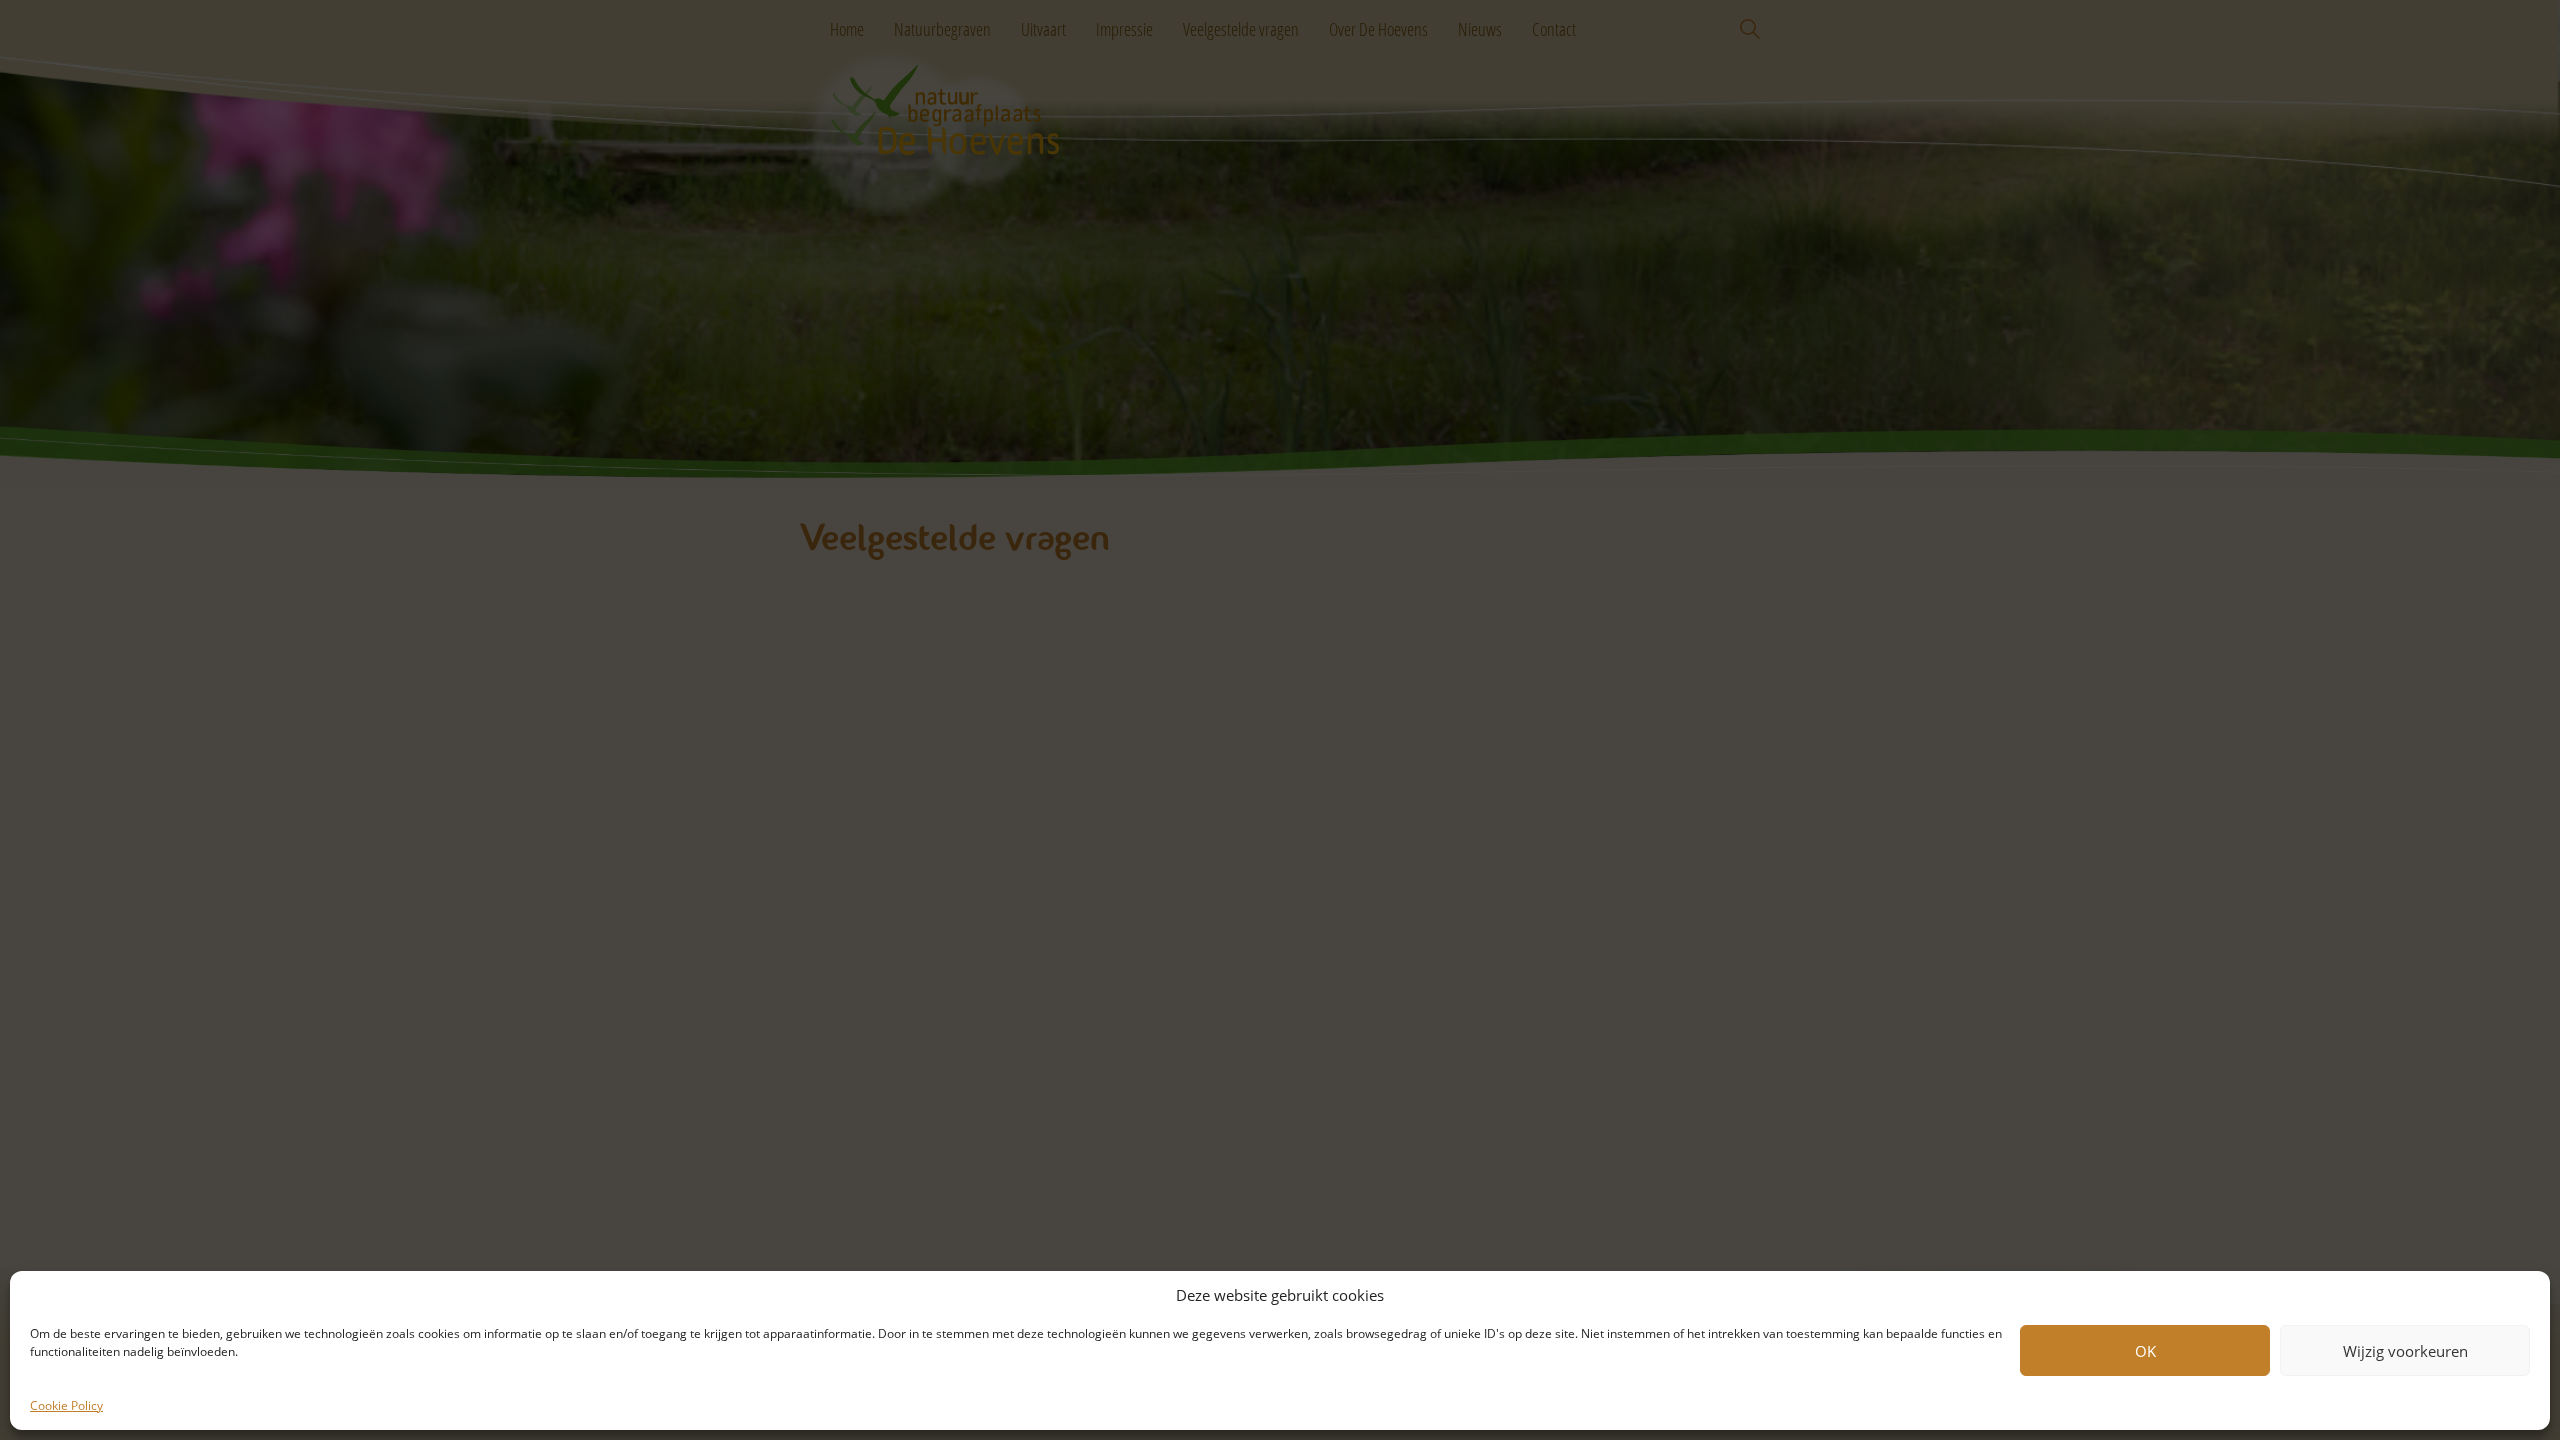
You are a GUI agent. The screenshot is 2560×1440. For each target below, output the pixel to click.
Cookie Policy (66, 1405)
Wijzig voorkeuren (2405, 1351)
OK (2145, 1351)
